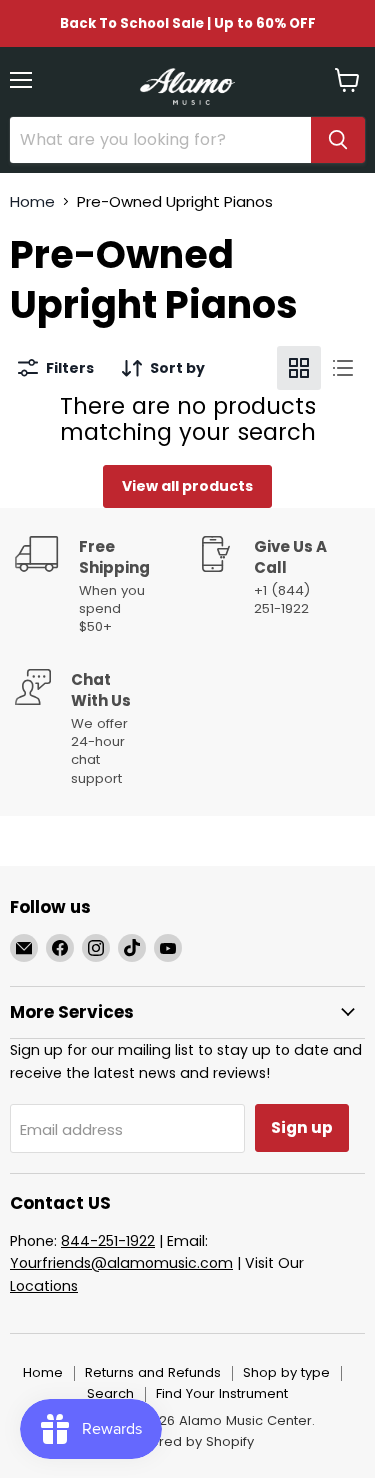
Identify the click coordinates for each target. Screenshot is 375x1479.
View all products (187, 486)
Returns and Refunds (153, 1372)
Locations (44, 1286)
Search (110, 1393)
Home (32, 201)
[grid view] (299, 368)
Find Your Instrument (222, 1393)
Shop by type (286, 1372)
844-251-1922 (108, 1241)
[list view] (343, 368)
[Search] (338, 140)
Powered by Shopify (188, 1441)
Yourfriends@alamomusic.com (121, 1263)
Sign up (302, 1127)
